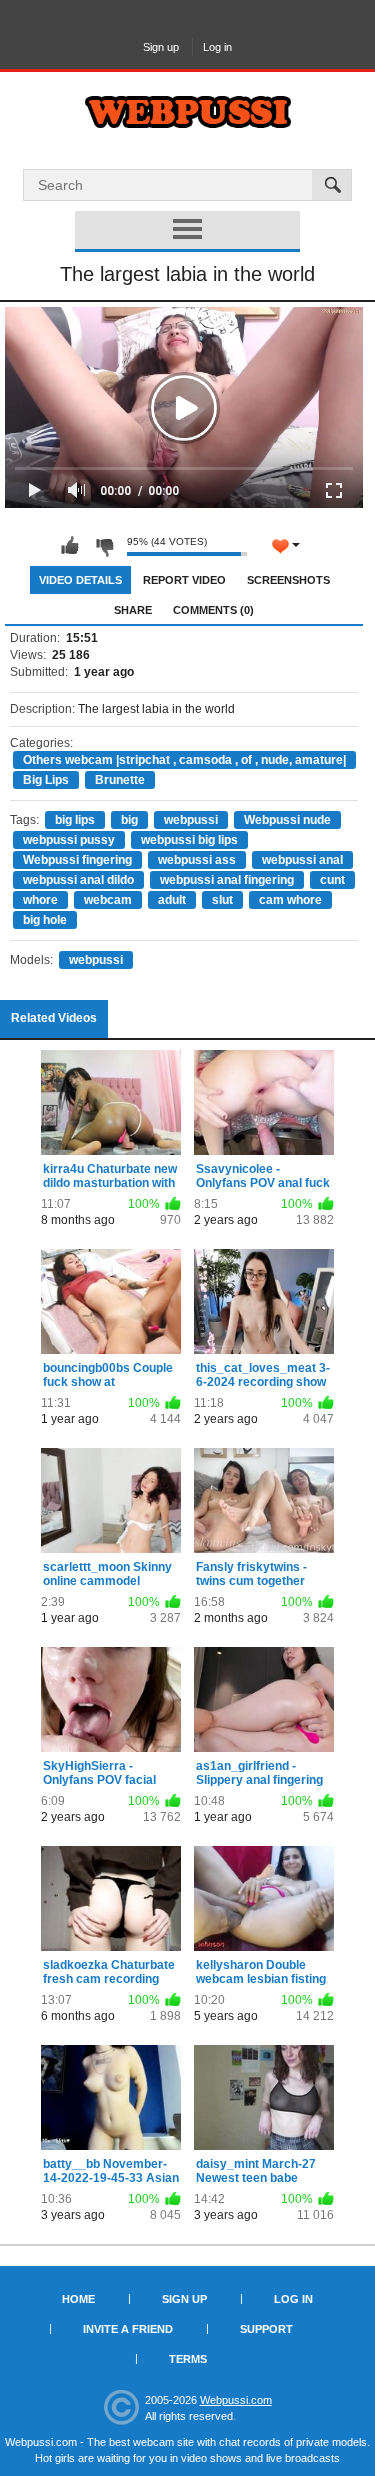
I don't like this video (104, 546)
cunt (332, 880)
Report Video (184, 580)
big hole (45, 920)
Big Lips (46, 780)
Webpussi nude (287, 820)
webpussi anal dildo (78, 880)
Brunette (120, 780)
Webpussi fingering (77, 860)
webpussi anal (302, 860)
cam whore (290, 900)
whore (40, 900)
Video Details (80, 580)
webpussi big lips (189, 840)
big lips (75, 820)
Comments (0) (213, 610)
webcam (108, 900)
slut (222, 900)
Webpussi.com (236, 2400)
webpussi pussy (69, 840)
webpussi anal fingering (227, 880)
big (129, 820)
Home (78, 2299)
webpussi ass (197, 860)
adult (172, 900)
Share (133, 610)
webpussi (191, 820)
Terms (188, 2359)
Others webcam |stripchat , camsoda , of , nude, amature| (184, 760)
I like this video (70, 546)
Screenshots (288, 580)
